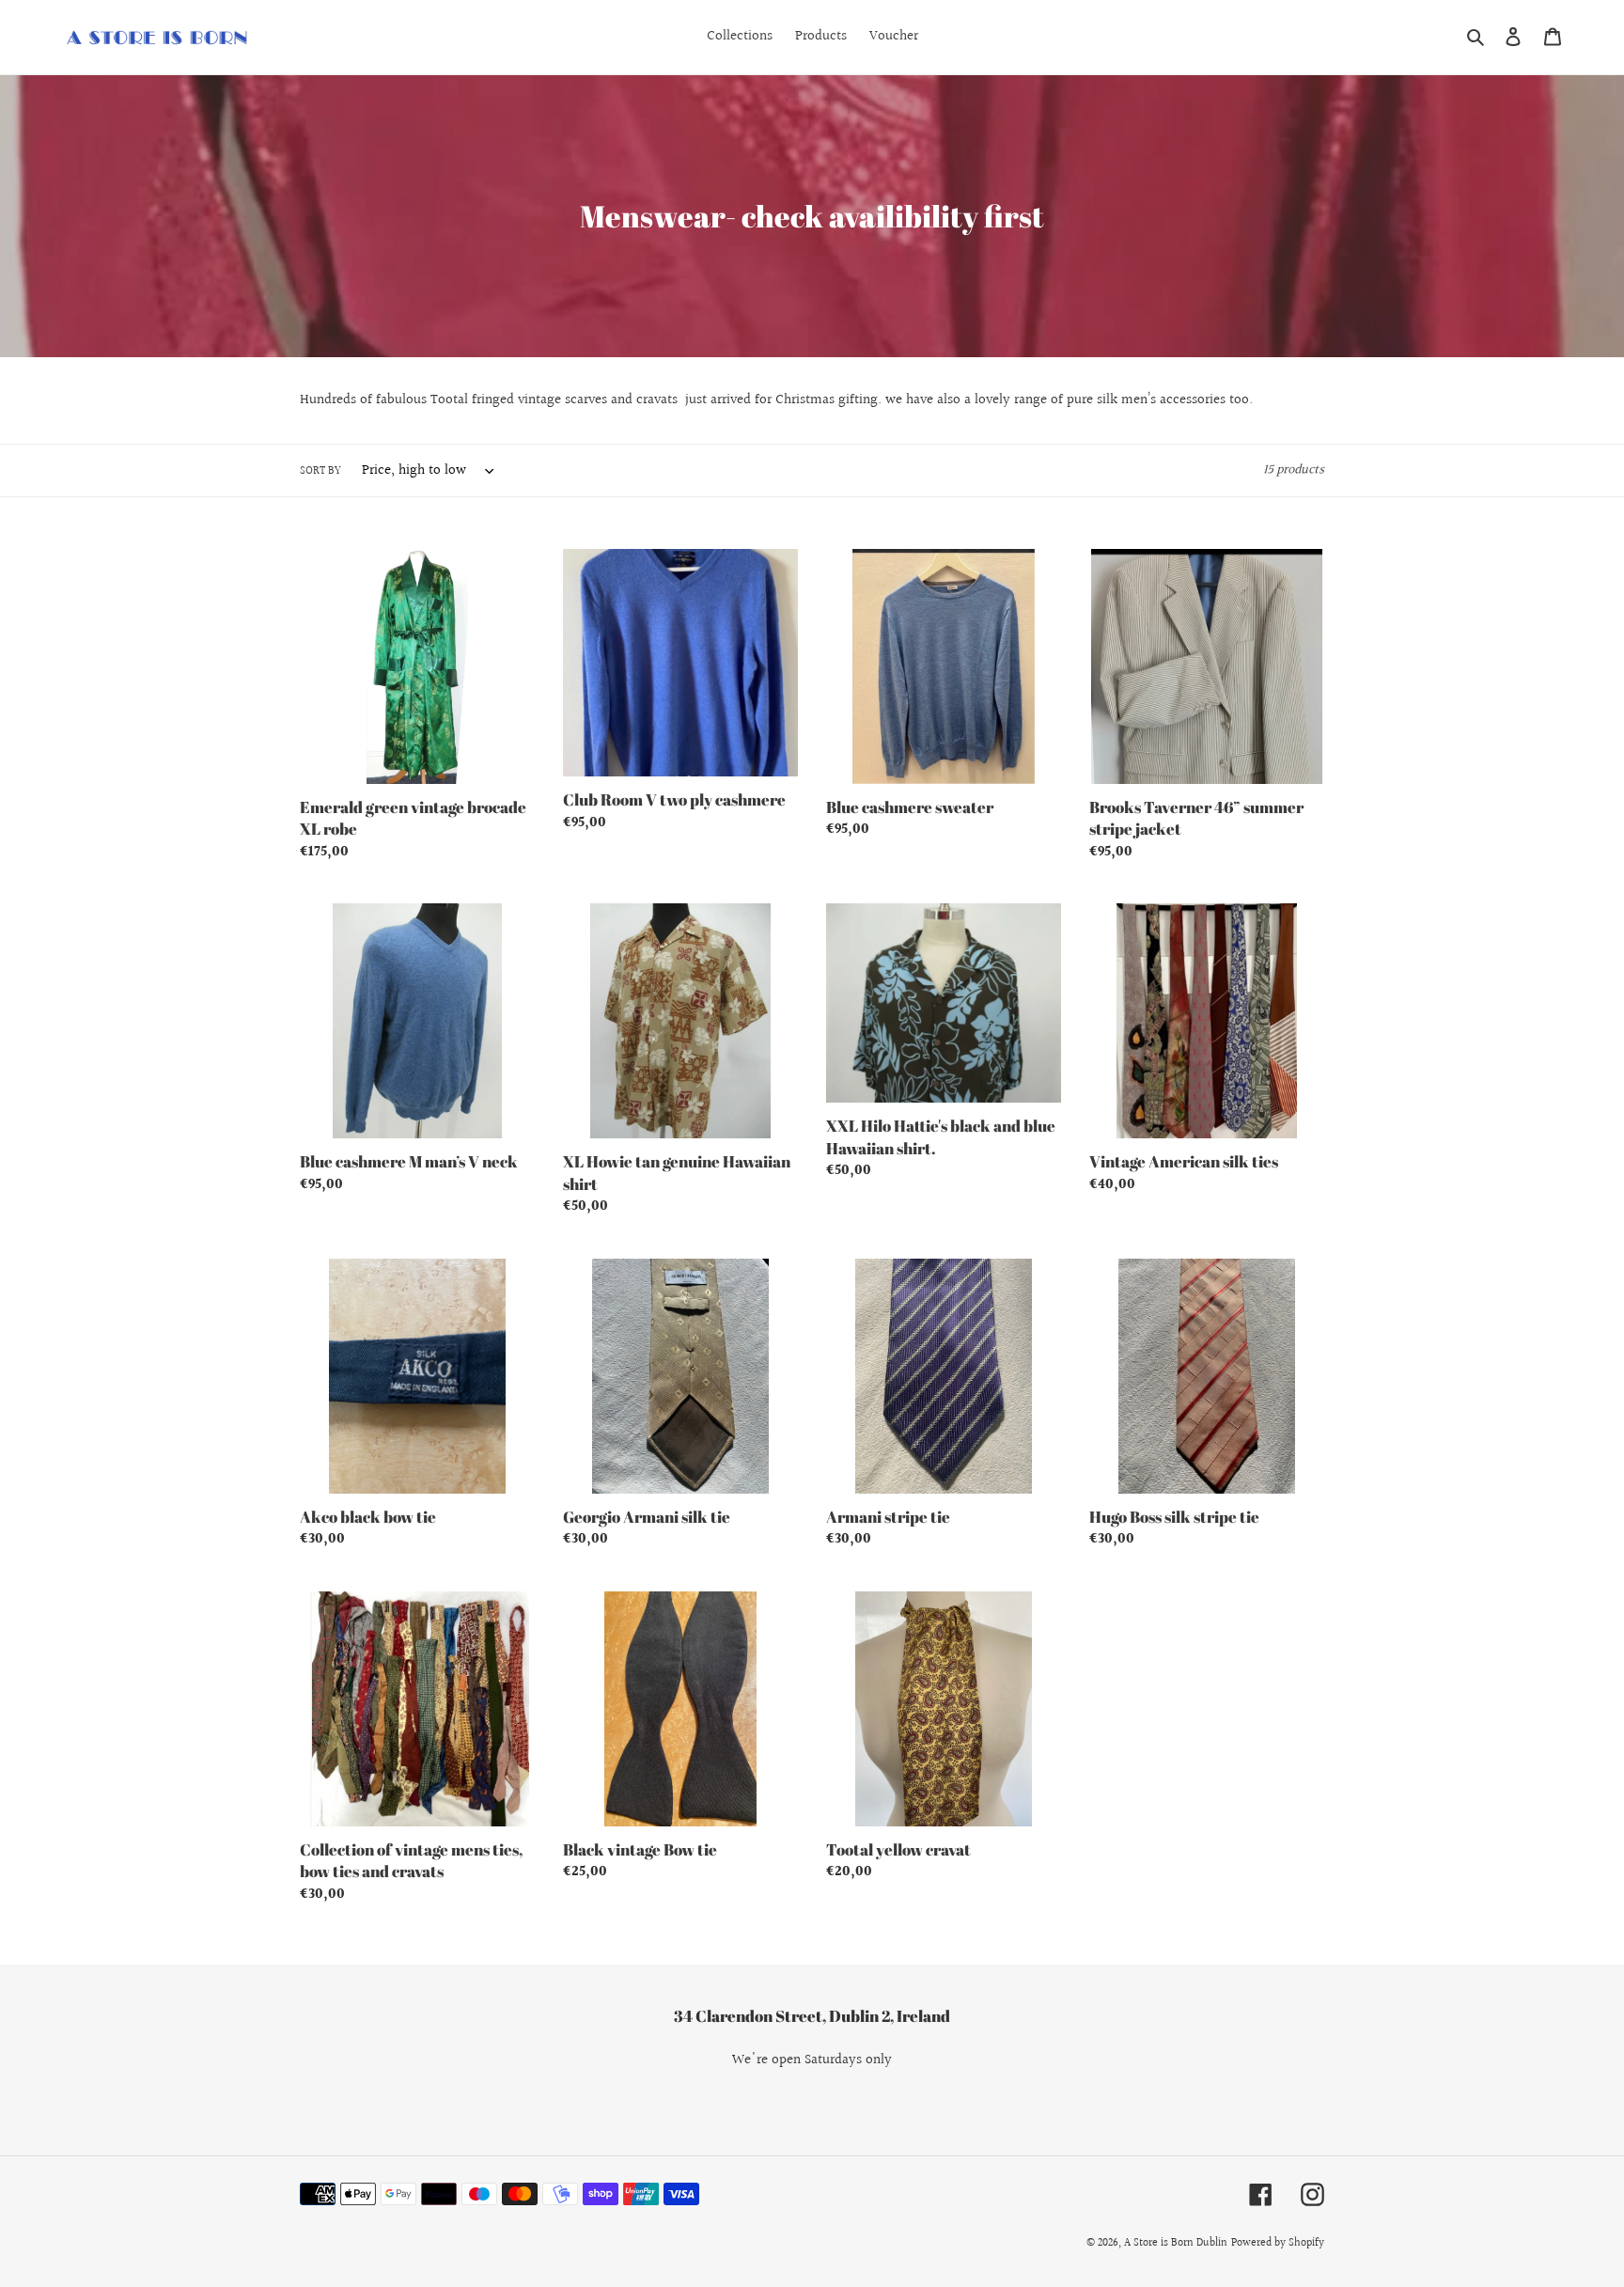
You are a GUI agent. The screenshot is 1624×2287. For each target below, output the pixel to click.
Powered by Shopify (1278, 2243)
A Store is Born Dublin (1176, 2243)
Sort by (320, 472)
